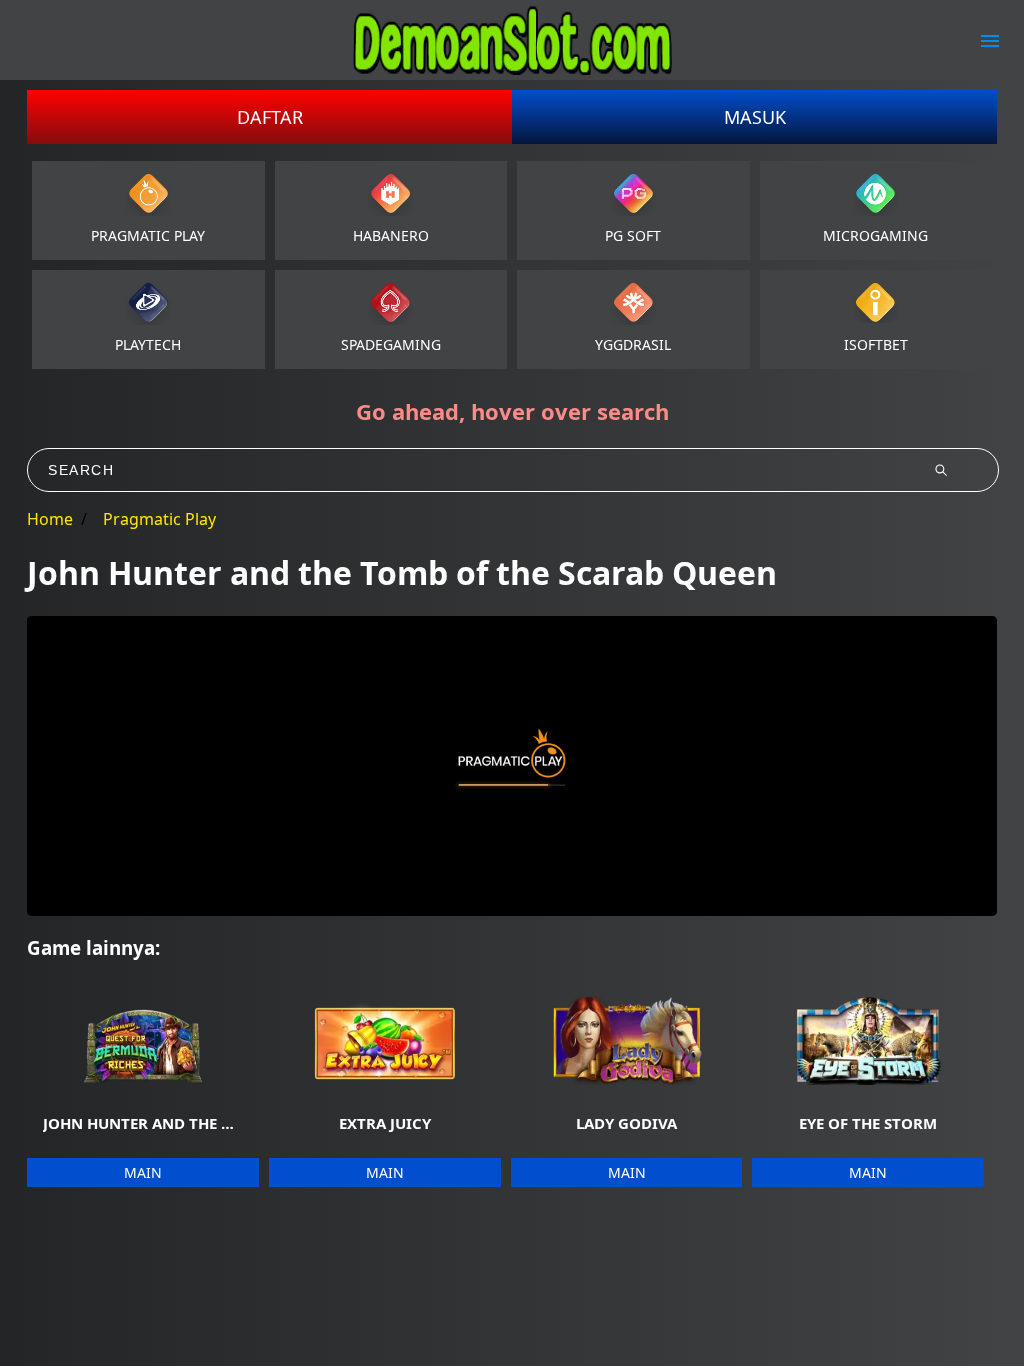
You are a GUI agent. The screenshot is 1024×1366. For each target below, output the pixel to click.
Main (143, 1172)
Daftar (270, 117)
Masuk (755, 117)
